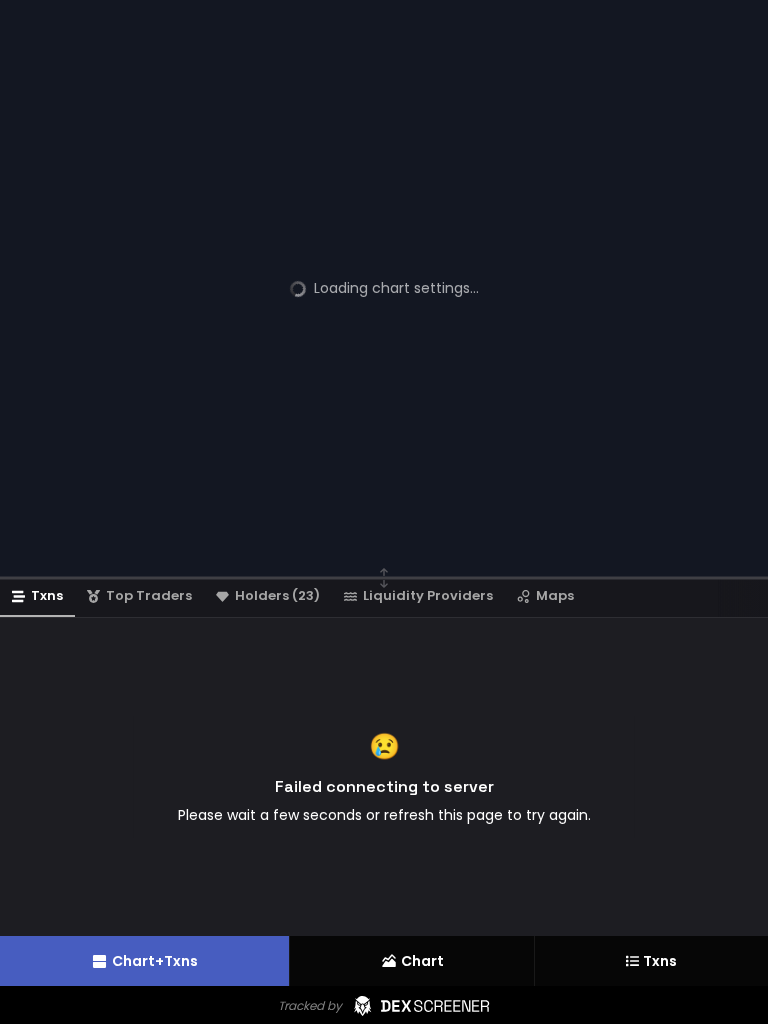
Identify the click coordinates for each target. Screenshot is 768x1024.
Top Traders (149, 595)
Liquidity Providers (428, 595)
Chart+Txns (155, 961)
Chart (422, 961)
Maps (555, 595)
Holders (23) (277, 595)
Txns (660, 961)
